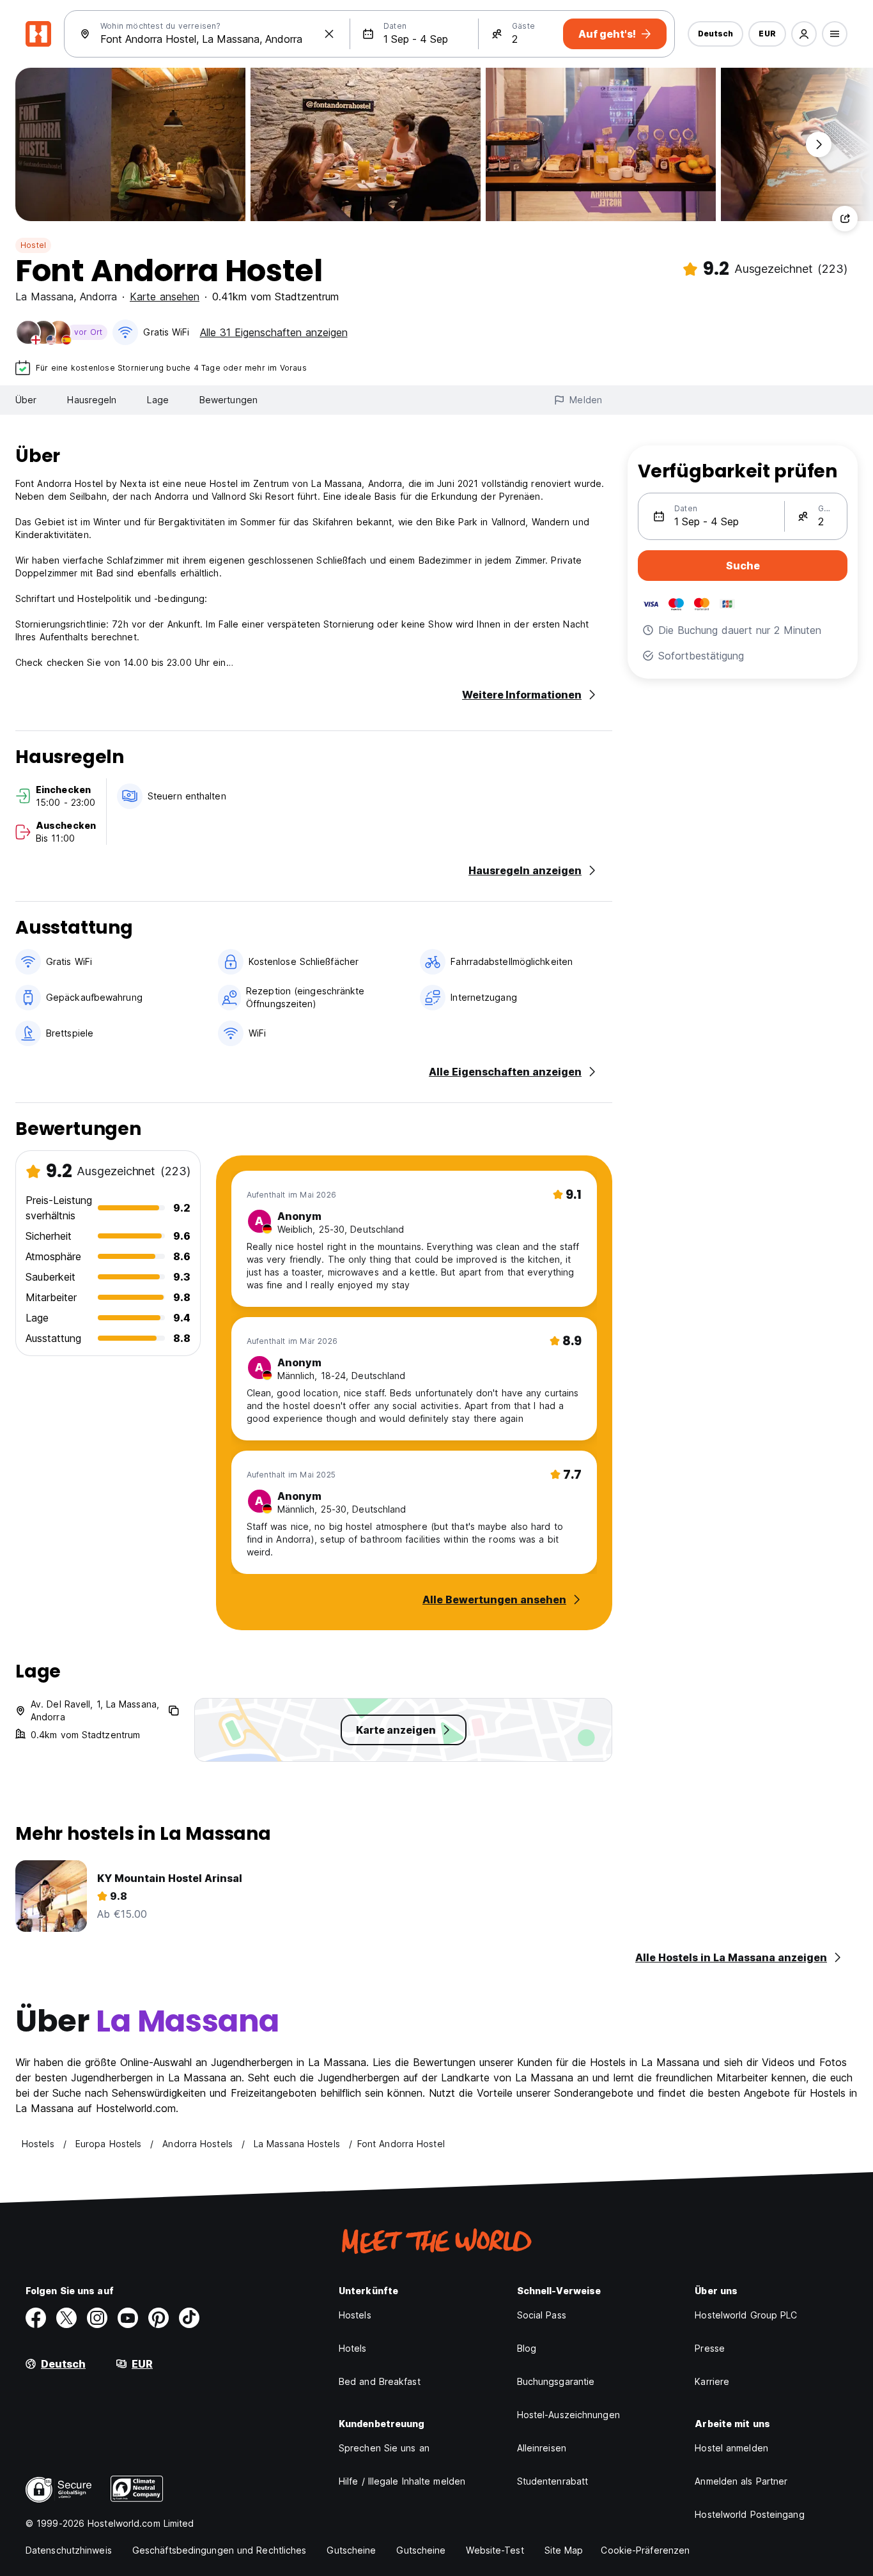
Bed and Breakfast (380, 2381)
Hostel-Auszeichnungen (568, 2415)
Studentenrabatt (553, 2481)
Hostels (355, 2315)
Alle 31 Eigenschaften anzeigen (274, 332)
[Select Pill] (804, 34)
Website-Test (495, 2550)
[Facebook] (36, 2318)
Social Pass (542, 2315)
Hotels (353, 2348)
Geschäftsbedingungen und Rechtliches (220, 2550)
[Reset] (329, 34)
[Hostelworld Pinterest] (158, 2318)
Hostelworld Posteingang (749, 2514)
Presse (710, 2348)
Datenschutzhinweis (69, 2550)
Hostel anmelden (731, 2448)
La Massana (44, 297)
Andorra (98, 297)
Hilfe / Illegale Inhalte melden (402, 2481)
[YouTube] (128, 2318)
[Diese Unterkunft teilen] (845, 219)
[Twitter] (66, 2318)
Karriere (712, 2381)
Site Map (564, 2550)
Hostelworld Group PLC (746, 2315)
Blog (527, 2348)
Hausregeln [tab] (92, 400)
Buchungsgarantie (556, 2381)
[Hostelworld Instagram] (97, 2318)
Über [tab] (26, 400)
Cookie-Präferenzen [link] (645, 2550)
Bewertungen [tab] (228, 400)
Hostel (33, 245)
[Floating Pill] (819, 144)
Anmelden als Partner (741, 2481)
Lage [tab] (158, 400)
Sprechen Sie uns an (384, 2448)
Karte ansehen (165, 297)
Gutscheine (351, 2550)
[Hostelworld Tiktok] (189, 2318)
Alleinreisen (542, 2448)
